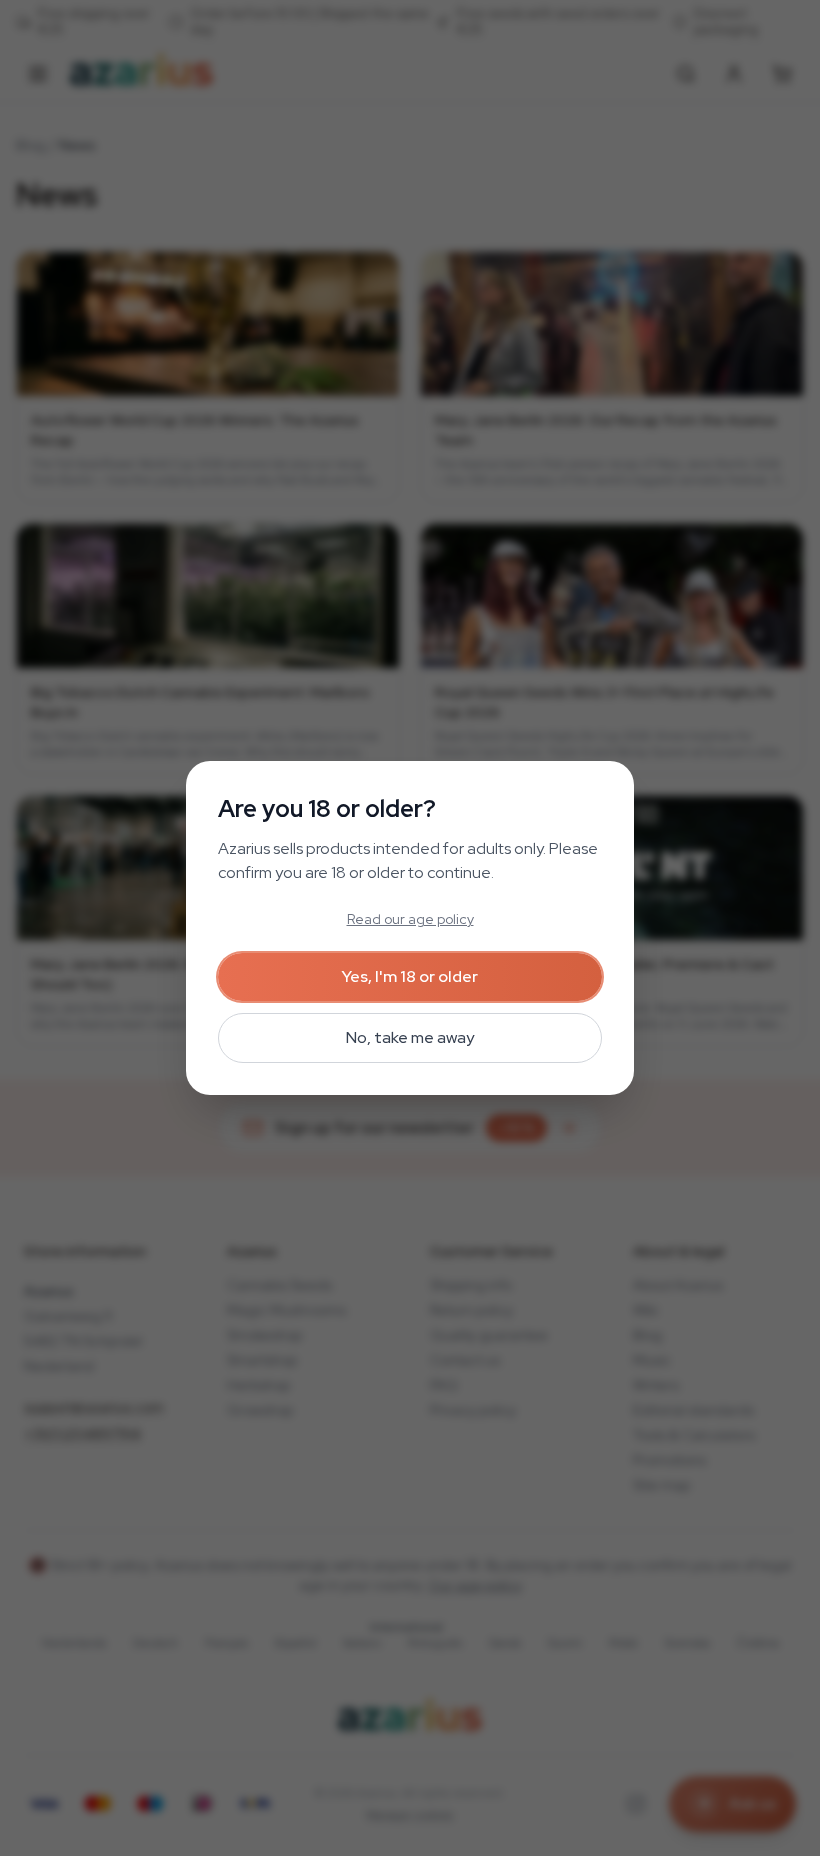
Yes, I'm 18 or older (410, 976)
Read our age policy (410, 919)
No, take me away (410, 1037)
